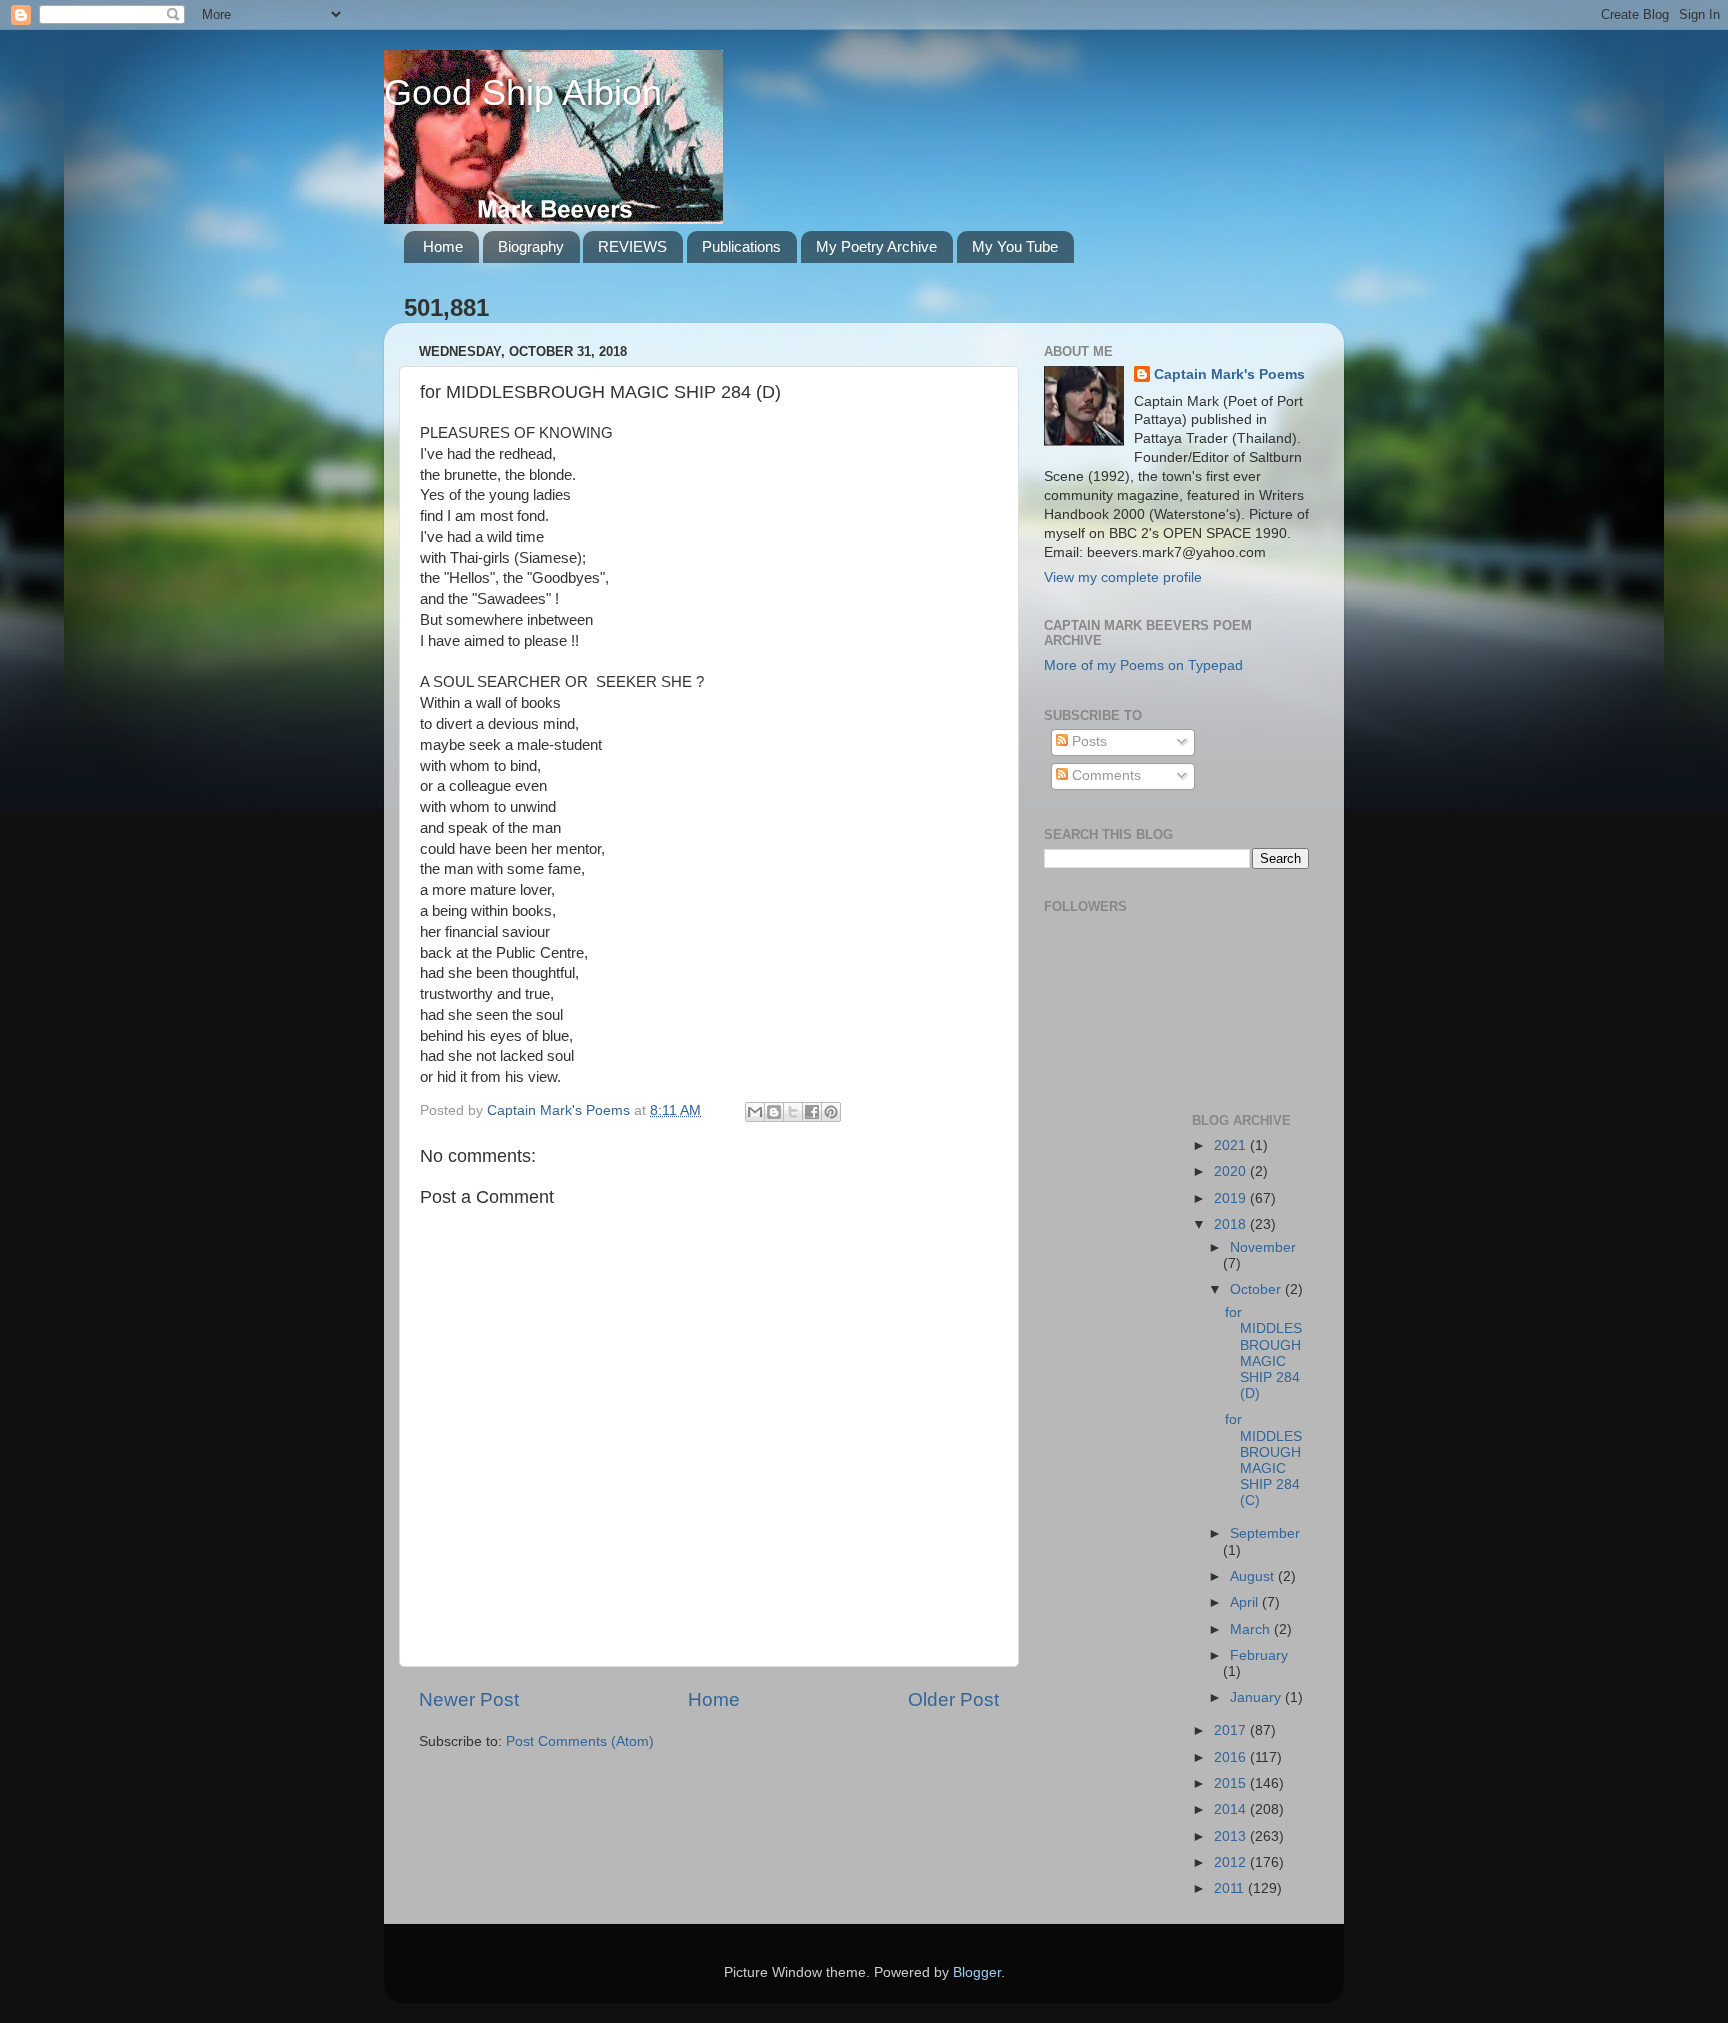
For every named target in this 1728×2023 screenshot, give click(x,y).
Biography (531, 246)
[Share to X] (793, 1112)
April (1246, 1602)
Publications (741, 246)
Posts (1087, 741)
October (1257, 1289)
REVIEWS (632, 246)
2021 (1232, 1145)
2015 (1232, 1783)
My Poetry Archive (876, 246)
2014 (1232, 1809)
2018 (1232, 1224)
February (1259, 1655)
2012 (1232, 1862)
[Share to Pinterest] (831, 1112)
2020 (1232, 1171)
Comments (1104, 775)
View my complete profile (1123, 577)
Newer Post (469, 1699)
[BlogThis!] (774, 1112)
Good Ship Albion (523, 92)
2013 (1232, 1836)
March (1252, 1629)
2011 (1231, 1888)
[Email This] (755, 1112)
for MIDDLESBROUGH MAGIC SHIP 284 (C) (1263, 1460)
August (1254, 1576)
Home (443, 246)
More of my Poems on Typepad (1143, 665)
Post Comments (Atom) (580, 1741)
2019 (1232, 1198)
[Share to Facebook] (812, 1112)
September (1265, 1533)
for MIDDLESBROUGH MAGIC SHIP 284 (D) (1263, 1353)
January (1257, 1697)
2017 (1232, 1730)
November (1263, 1247)
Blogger (977, 1972)
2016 (1232, 1757)
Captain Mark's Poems (1229, 374)
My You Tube (1015, 246)
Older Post (953, 1699)
